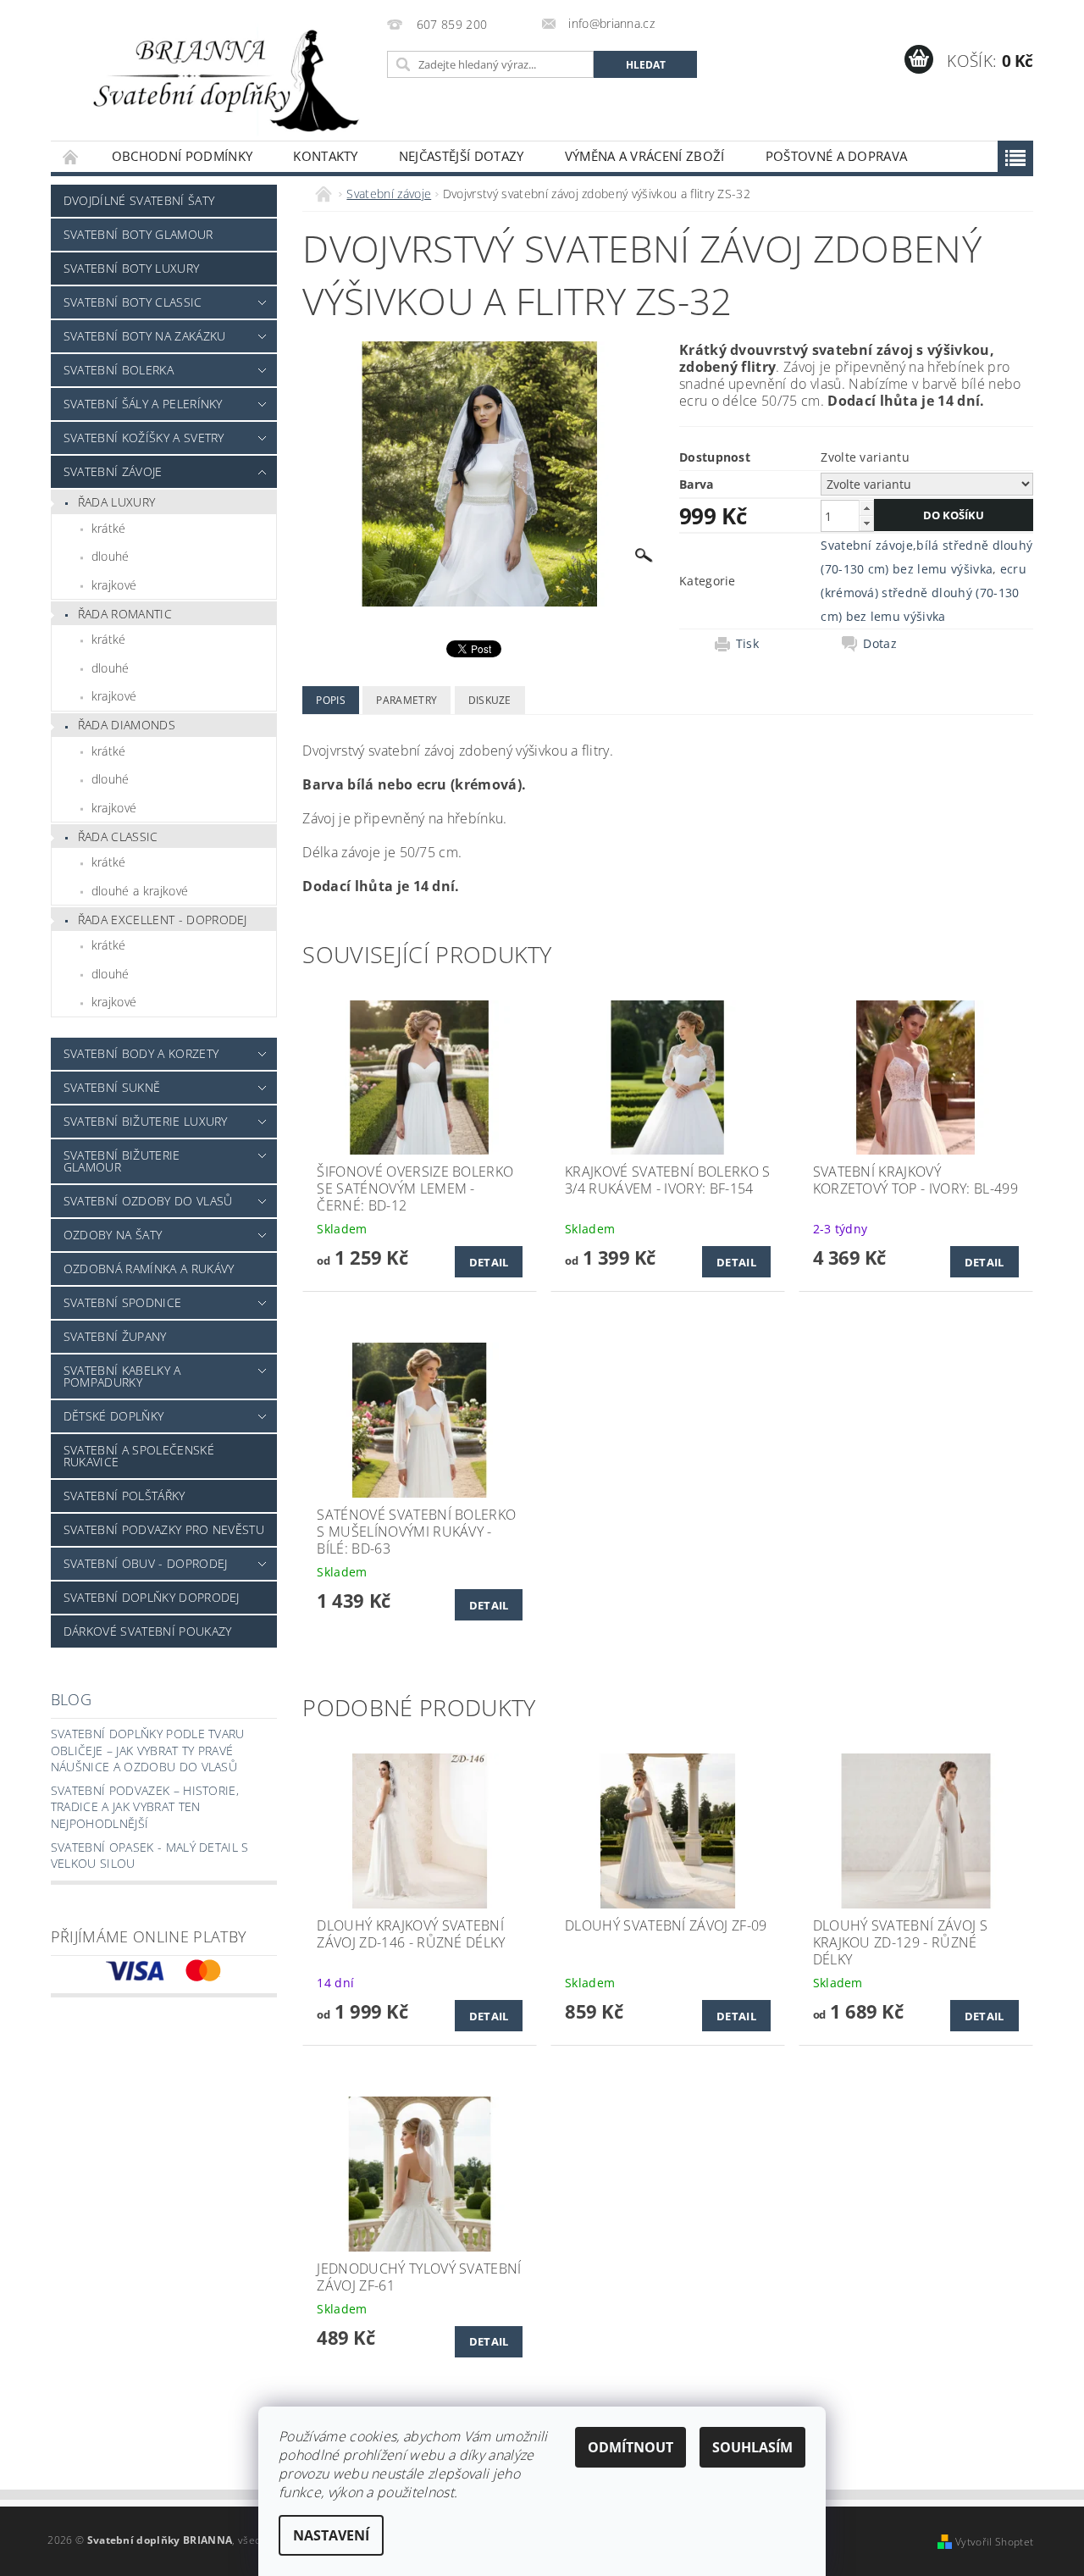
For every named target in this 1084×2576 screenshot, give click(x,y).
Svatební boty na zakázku (145, 336)
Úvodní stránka (71, 156)
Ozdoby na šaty (113, 1235)
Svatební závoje (113, 471)
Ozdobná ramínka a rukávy (149, 1269)
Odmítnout (630, 2447)
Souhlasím (752, 2447)
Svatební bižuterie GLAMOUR (122, 1161)
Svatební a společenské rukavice (139, 1456)
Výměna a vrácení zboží (645, 156)
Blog (71, 1699)
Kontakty (326, 156)
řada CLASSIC (118, 837)
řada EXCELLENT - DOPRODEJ (163, 920)
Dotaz (880, 644)
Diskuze (490, 700)
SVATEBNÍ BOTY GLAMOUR (138, 234)
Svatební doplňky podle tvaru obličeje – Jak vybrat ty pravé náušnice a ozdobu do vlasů (148, 1750)
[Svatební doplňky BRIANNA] (216, 79)
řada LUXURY (117, 502)
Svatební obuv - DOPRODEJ (146, 1563)
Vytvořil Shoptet (994, 2542)
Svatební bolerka (119, 370)
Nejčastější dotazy (462, 156)
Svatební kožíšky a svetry (144, 438)
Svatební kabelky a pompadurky (122, 1376)
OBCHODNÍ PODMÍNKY (182, 156)
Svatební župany (115, 1336)
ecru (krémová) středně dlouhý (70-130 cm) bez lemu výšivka (924, 593)
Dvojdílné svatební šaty (139, 200)
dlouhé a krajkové (140, 891)
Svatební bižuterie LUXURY (146, 1121)
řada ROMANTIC (125, 614)
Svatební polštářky (124, 1496)
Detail (489, 1262)
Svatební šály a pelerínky (143, 404)
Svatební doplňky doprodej (152, 1597)
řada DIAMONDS (127, 725)
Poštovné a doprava (837, 156)
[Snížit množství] (866, 523)
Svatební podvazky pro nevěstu (164, 1529)
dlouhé (111, 556)
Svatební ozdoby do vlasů (148, 1201)
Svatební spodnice (122, 1302)
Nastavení (331, 2535)
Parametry (406, 700)
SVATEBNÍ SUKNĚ (112, 1087)
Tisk (747, 644)
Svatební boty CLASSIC (133, 302)
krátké (109, 528)
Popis (331, 700)
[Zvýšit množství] (866, 508)
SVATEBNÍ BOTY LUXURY (131, 268)
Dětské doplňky (113, 1416)
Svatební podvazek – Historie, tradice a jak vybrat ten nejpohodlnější (145, 1807)
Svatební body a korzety (141, 1053)
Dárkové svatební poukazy (148, 1631)
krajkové (114, 585)
